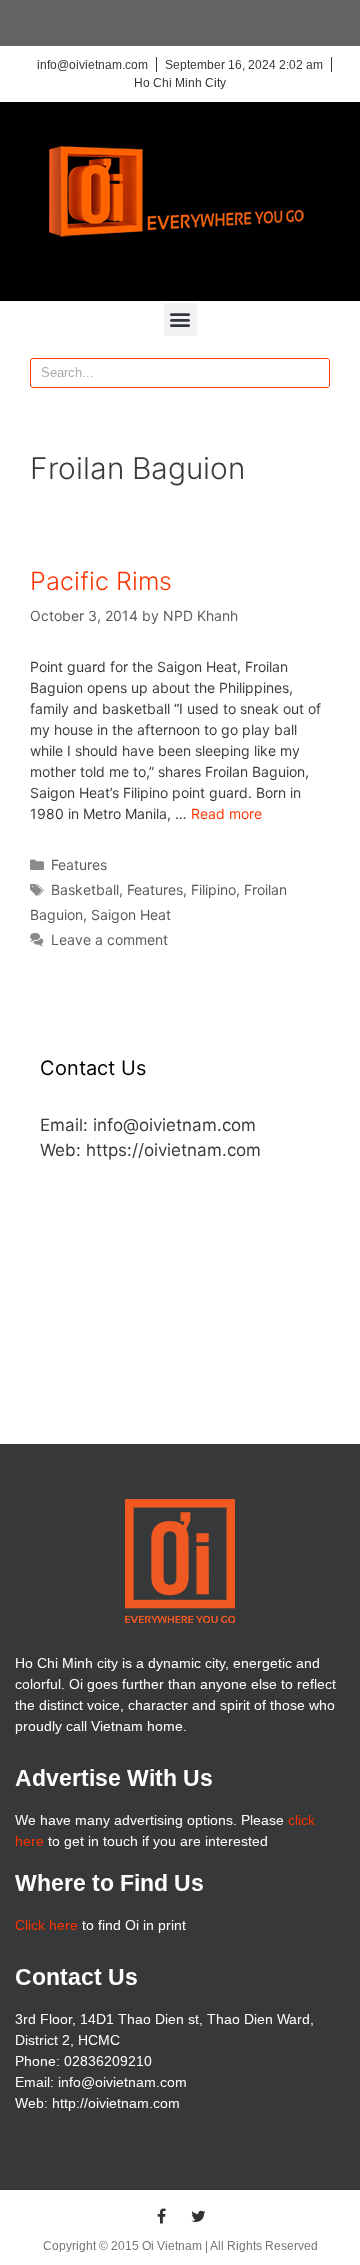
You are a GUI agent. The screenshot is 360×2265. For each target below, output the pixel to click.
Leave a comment (109, 939)
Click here (46, 1925)
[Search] (314, 373)
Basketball (85, 889)
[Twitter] (199, 2216)
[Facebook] (162, 2216)
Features (79, 864)
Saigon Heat (131, 914)
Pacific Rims (101, 581)
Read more (226, 813)
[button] (180, 319)
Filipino (213, 889)
